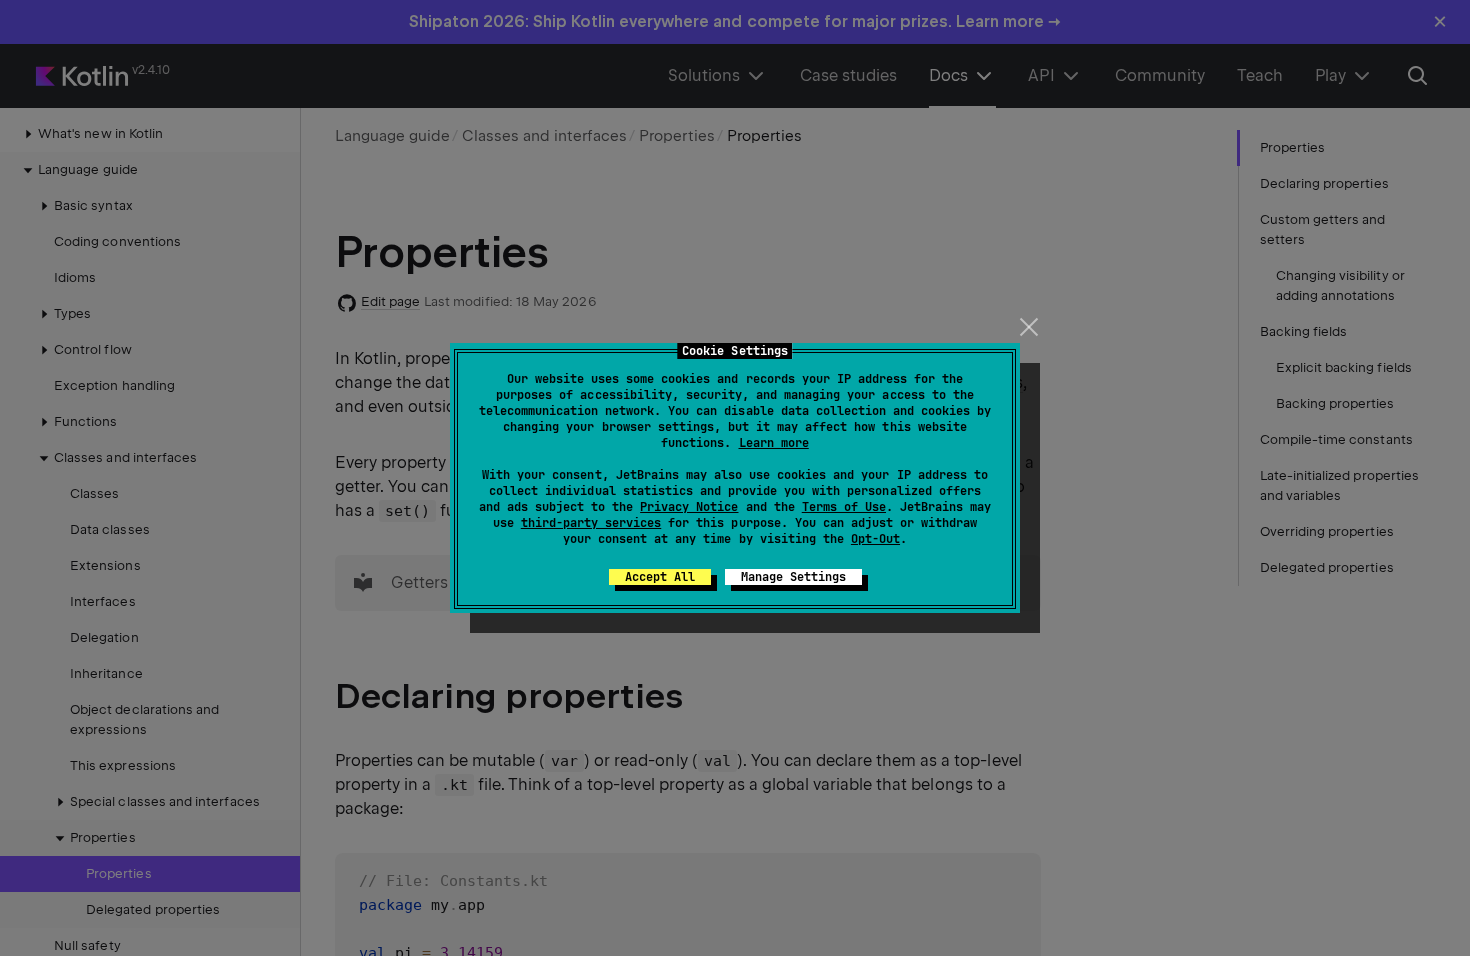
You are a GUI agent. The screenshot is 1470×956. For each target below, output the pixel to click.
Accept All (660, 577)
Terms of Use (844, 507)
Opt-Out (875, 539)
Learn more (774, 443)
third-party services (591, 523)
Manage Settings (793, 577)
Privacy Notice (689, 507)
